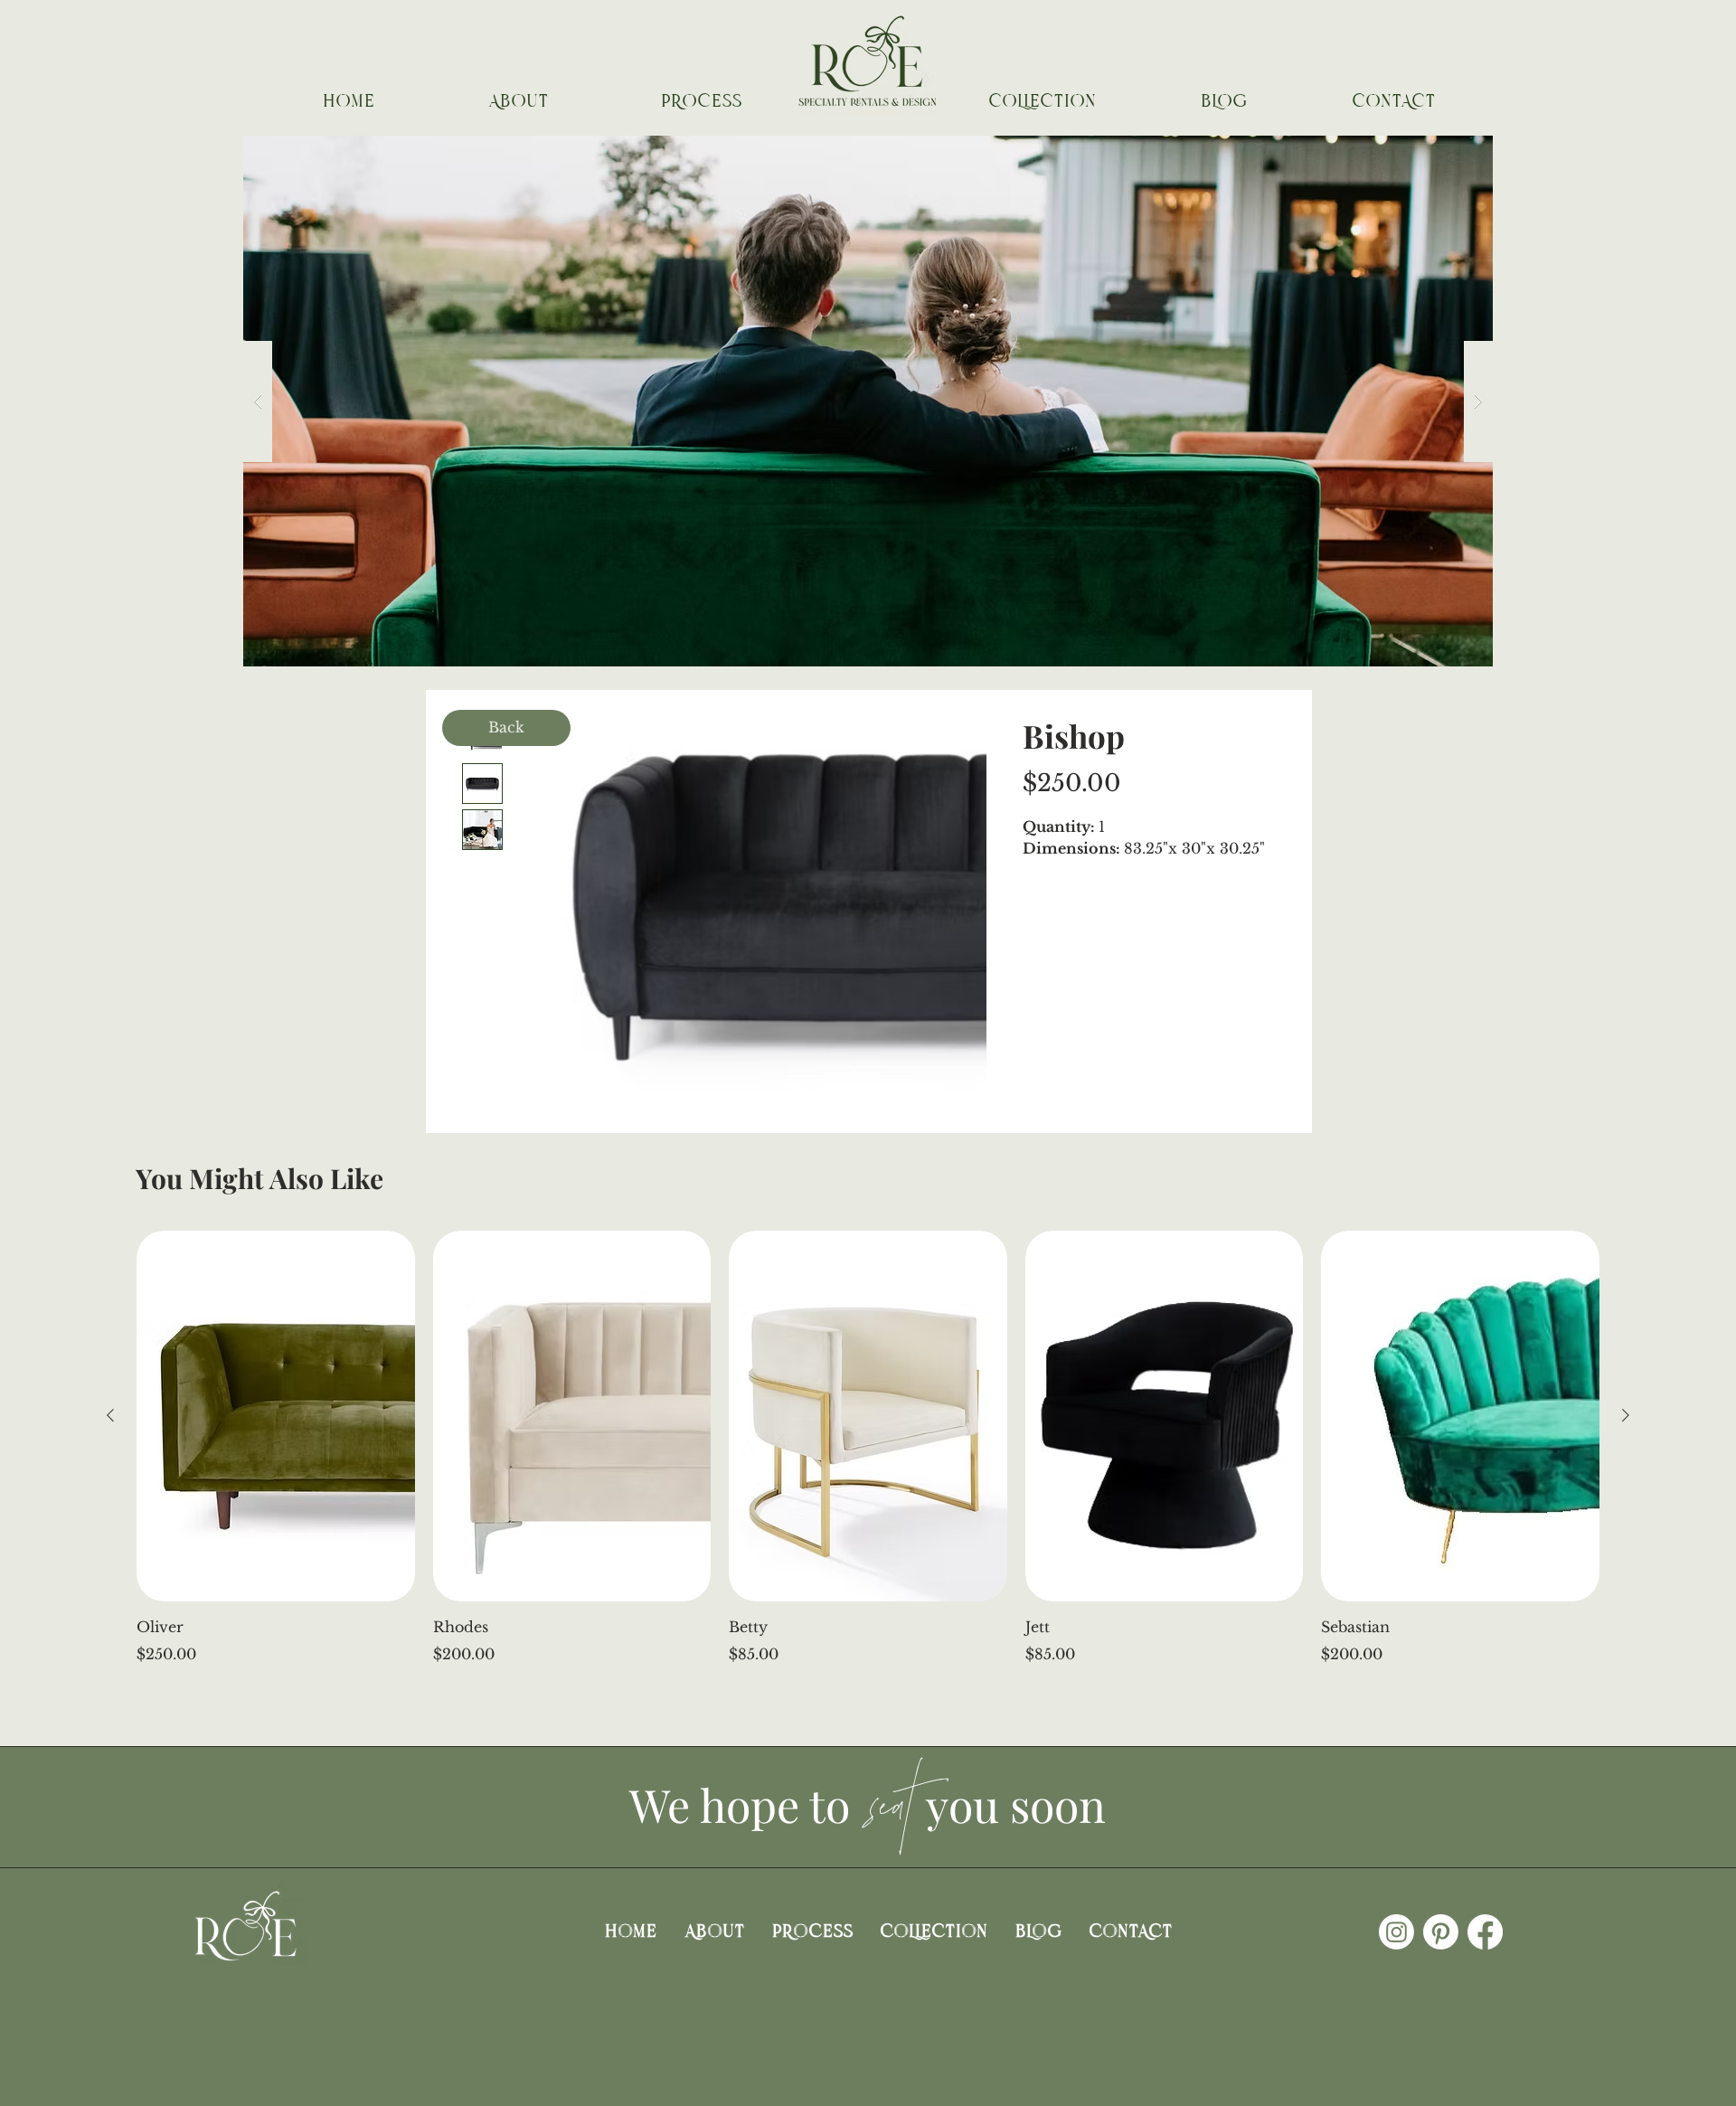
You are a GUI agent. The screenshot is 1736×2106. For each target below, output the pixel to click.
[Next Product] (1626, 1415)
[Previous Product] (110, 1415)
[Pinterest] (1441, 1932)
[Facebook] (1485, 1932)
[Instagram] (1396, 1932)
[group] (868, 1448)
